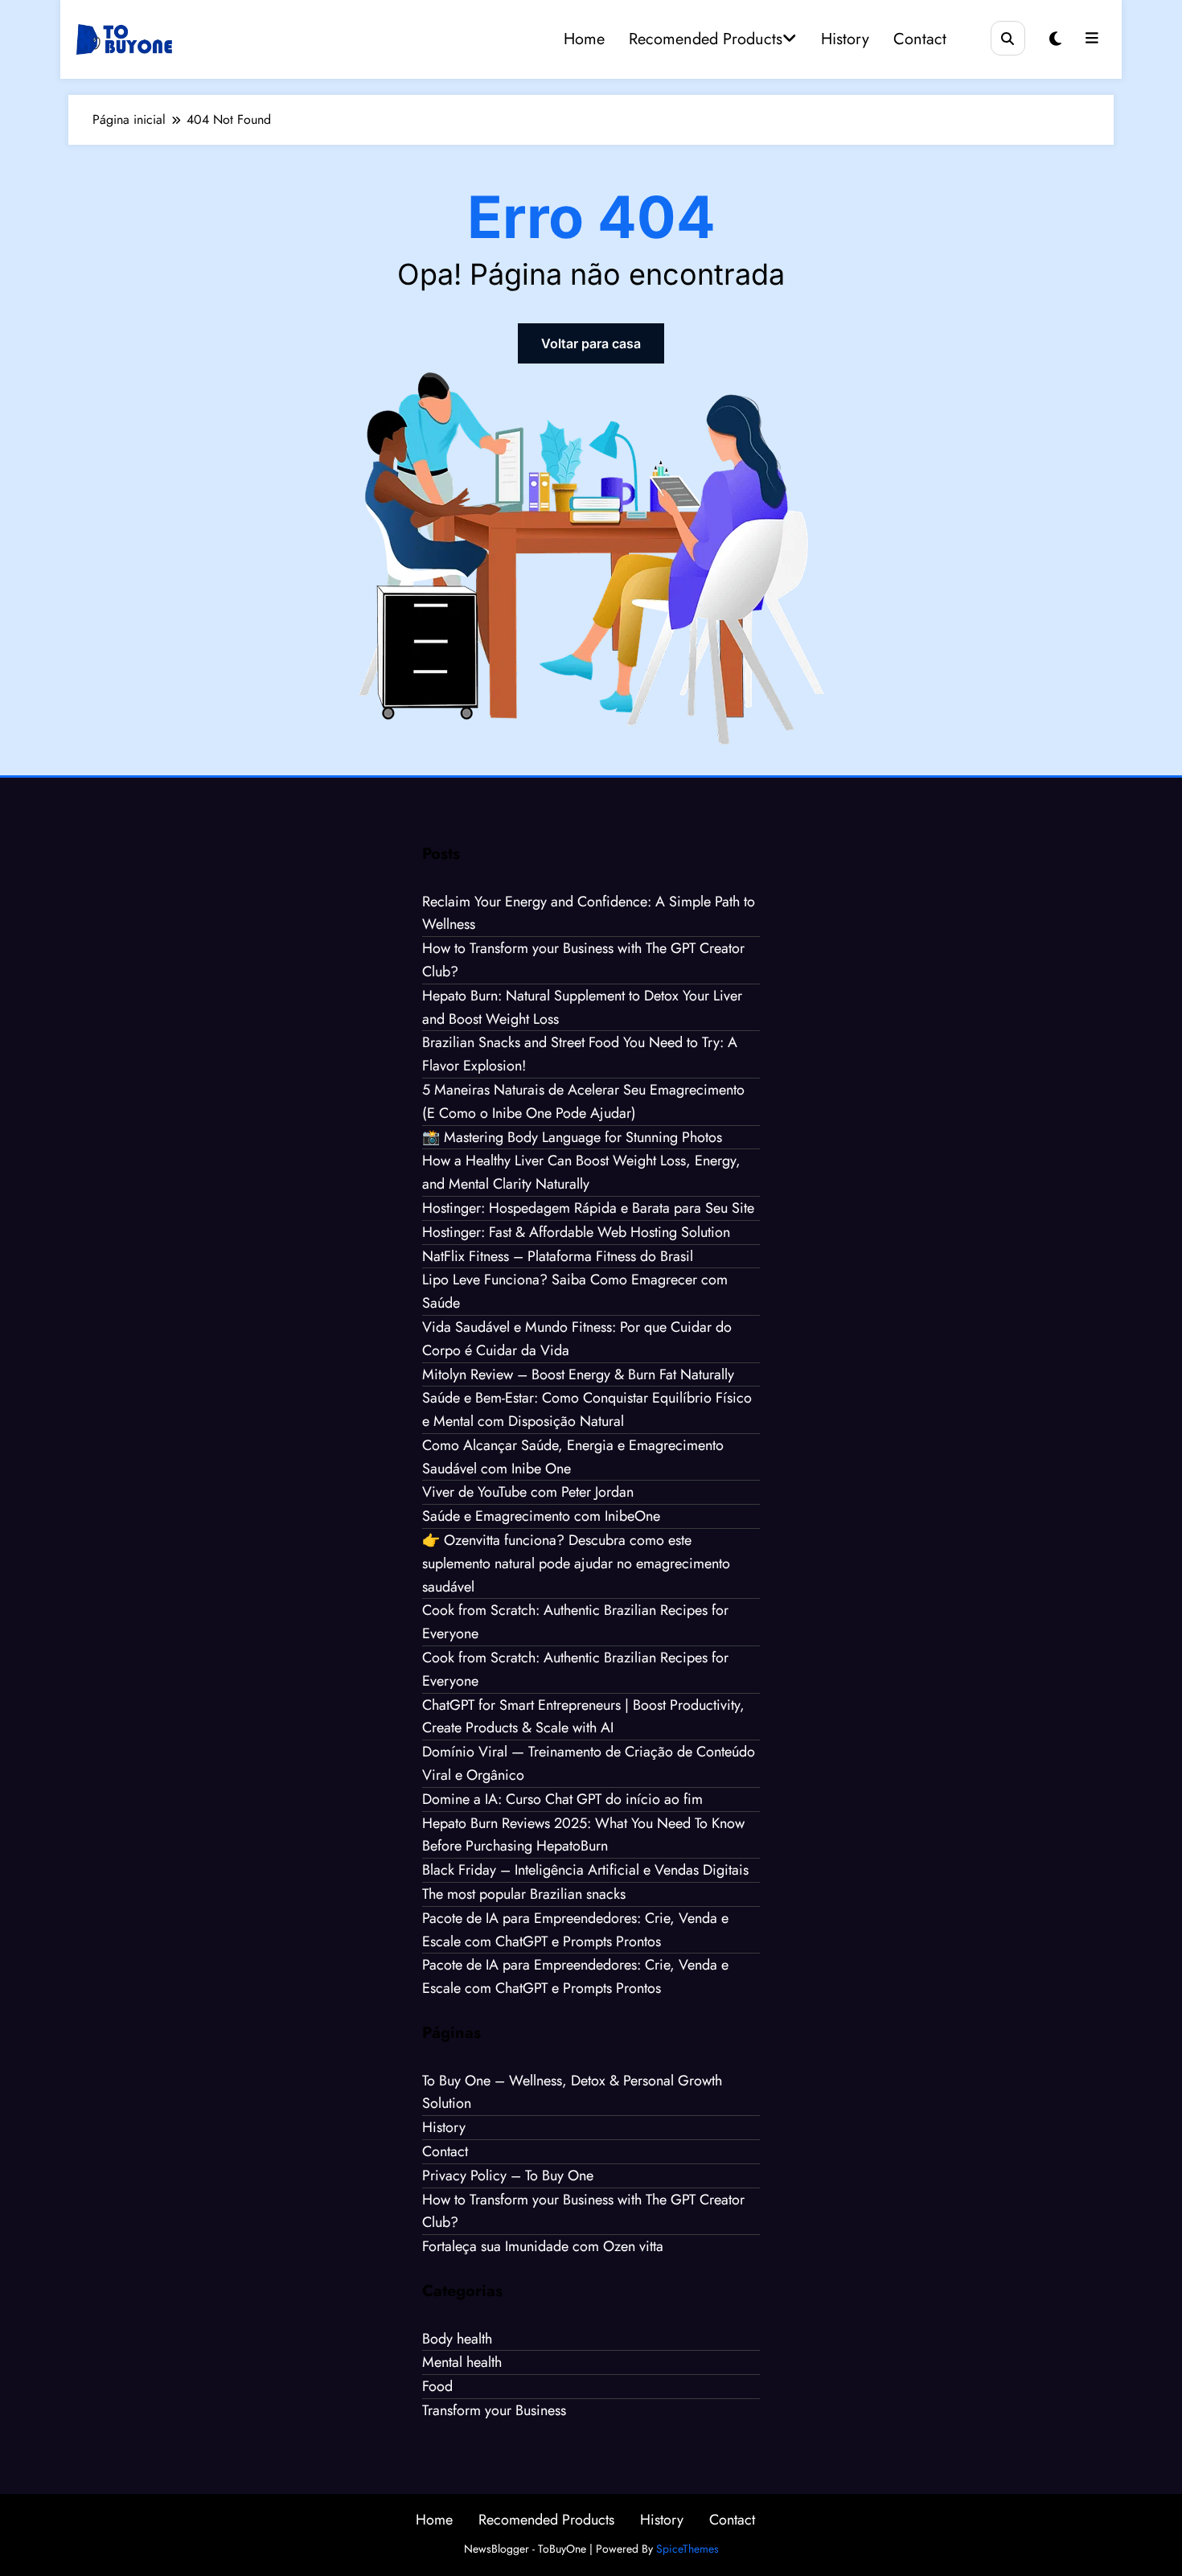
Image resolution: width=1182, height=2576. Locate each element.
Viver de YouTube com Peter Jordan (528, 1492)
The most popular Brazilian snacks (524, 1894)
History (845, 39)
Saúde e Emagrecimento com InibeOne (541, 1516)
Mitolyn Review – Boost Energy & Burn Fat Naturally (578, 1374)
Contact (920, 39)
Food (437, 2386)
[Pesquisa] (1008, 38)
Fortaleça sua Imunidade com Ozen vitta (543, 2246)
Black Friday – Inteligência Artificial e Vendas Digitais (585, 1870)
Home (584, 39)
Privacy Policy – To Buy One (508, 2175)
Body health (457, 2339)
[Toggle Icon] (1092, 39)
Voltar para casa (591, 343)
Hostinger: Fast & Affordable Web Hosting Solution (576, 1232)
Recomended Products (706, 39)
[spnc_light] (1055, 39)
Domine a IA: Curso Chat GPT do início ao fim (562, 1799)
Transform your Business (494, 2410)
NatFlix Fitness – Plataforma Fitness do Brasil (558, 1256)
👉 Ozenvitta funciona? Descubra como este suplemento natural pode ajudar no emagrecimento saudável (576, 1563)
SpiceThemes (687, 2549)
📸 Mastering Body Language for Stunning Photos (572, 1137)
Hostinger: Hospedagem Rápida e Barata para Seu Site (588, 1208)
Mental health (462, 2362)
